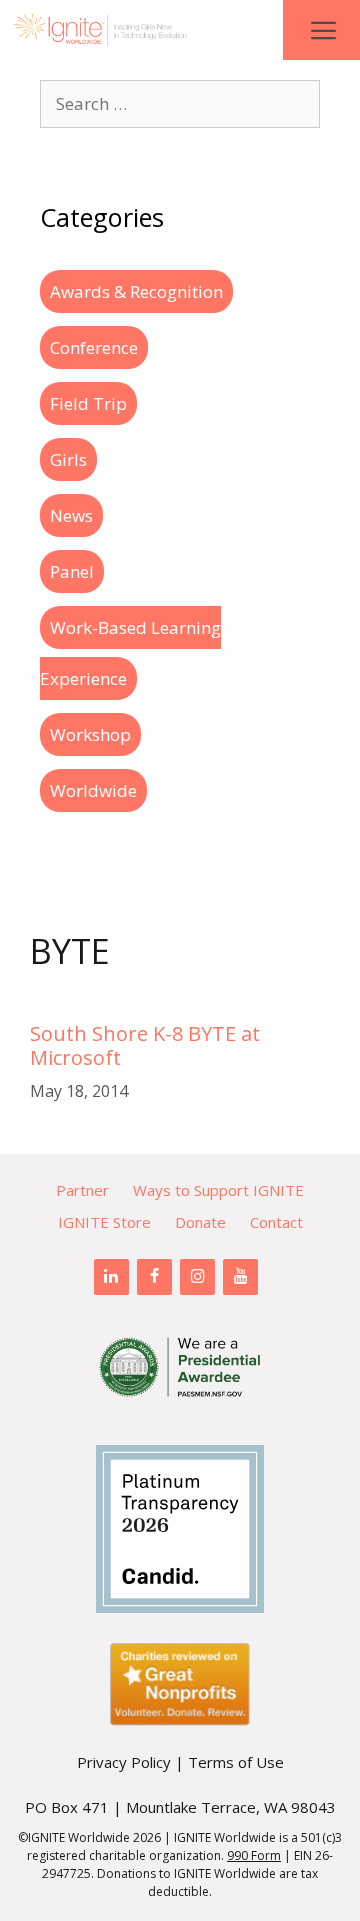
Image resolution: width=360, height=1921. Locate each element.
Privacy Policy (124, 1762)
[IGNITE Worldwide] (100, 30)
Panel (72, 571)
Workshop (90, 734)
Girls (68, 459)
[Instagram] (197, 1277)
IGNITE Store (104, 1222)
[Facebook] (154, 1277)
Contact (276, 1222)
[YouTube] (240, 1277)
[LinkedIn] (111, 1277)
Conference (94, 347)
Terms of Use (236, 1762)
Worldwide (93, 790)
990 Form (254, 1855)
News (71, 515)
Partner (82, 1190)
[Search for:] (180, 103)
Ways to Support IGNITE (218, 1190)
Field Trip (88, 403)
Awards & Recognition (136, 291)
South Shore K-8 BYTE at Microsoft (145, 1045)
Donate (200, 1222)
